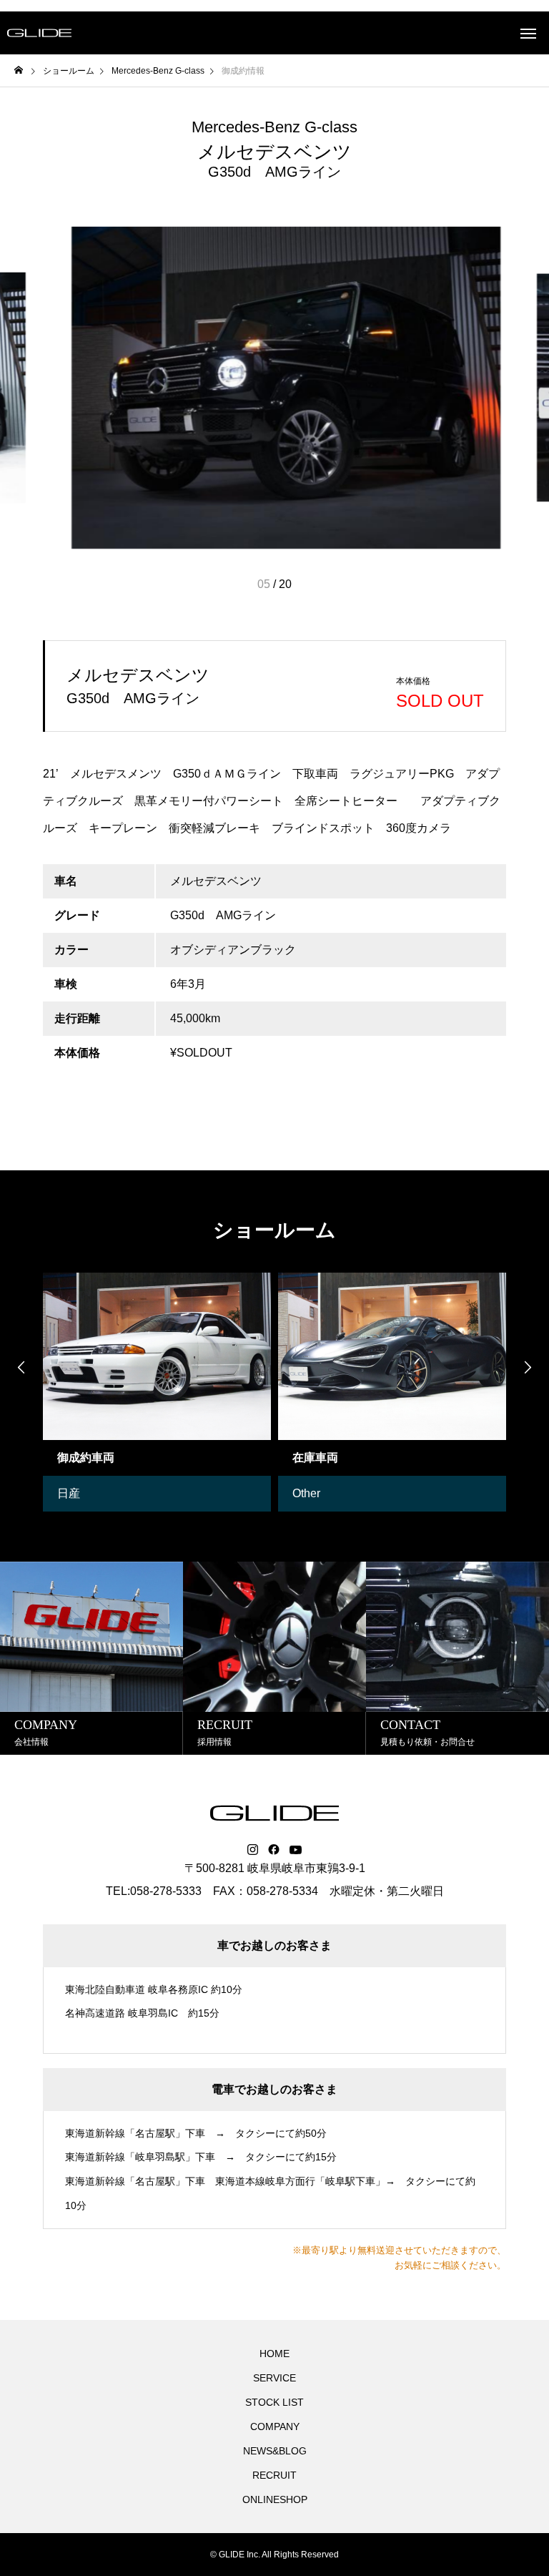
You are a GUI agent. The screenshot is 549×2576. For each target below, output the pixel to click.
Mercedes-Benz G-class (274, 127)
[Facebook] (274, 1850)
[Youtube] (296, 1850)
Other (306, 1493)
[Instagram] (253, 1850)
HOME (274, 2354)
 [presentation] (21, 1367)
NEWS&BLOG (275, 2451)
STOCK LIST (274, 2402)
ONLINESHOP (275, 2499)
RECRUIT (274, 2475)
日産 (69, 1493)
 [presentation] (528, 1367)
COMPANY (275, 2426)
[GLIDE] (39, 33)
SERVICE (274, 2378)
